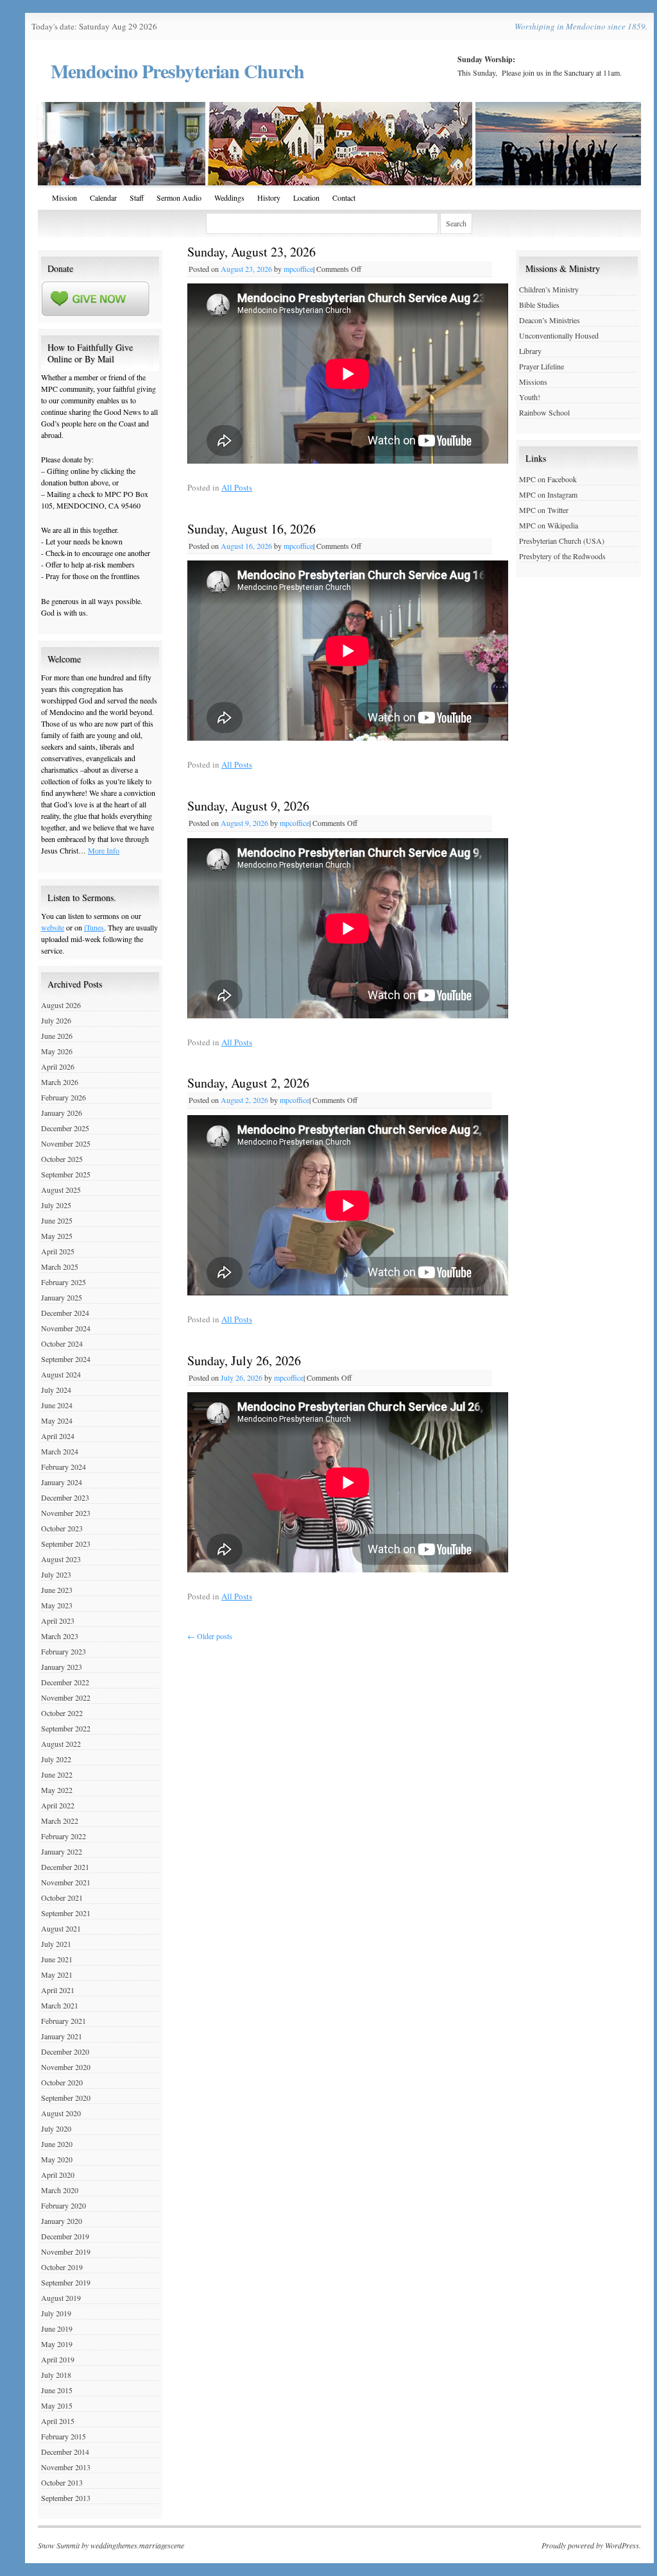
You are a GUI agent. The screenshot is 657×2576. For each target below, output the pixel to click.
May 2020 (57, 2159)
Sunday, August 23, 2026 (252, 252)
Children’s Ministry (549, 289)
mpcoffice (298, 269)
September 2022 (66, 1728)
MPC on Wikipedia (549, 525)
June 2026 (57, 1036)
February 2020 (64, 2205)
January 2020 (62, 2221)
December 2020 (65, 2051)
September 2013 (66, 2498)
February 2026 (64, 1097)
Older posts (210, 1636)
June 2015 (57, 2390)
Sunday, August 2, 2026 (248, 1083)
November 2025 (66, 1143)
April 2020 (58, 2175)
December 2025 (65, 1128)
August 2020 (61, 2113)
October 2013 (62, 2482)
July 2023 (56, 1574)
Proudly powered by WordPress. (591, 2545)
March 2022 (60, 1821)
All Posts (237, 487)
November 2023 (66, 1513)
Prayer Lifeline (542, 366)
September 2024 (66, 1359)
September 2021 (66, 1913)
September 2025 (66, 1174)
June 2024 (57, 1405)
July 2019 (56, 2313)
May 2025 (57, 1236)
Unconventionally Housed (559, 335)
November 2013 (66, 2467)
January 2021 (62, 2036)
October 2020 (62, 2082)
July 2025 (56, 1205)
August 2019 (61, 2298)
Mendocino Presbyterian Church (177, 71)
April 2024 (58, 1436)
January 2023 (62, 1667)
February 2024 (64, 1467)
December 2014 (65, 2452)
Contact (344, 198)
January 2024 (62, 1482)
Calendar (103, 198)
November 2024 (66, 1328)
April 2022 (58, 1805)
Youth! (530, 397)
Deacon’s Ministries (550, 320)
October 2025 (62, 1159)
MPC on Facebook (548, 479)
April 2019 (58, 2359)
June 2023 (57, 1590)
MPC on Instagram (548, 494)
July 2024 (56, 1390)
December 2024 (65, 1313)
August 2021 (61, 1928)
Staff (137, 198)
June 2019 (57, 2328)
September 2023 (66, 1544)
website (53, 927)
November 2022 (66, 1697)
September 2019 (66, 2282)
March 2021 (60, 2005)
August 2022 (61, 1744)
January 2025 (62, 1297)
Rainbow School (544, 412)
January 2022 (62, 1851)
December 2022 (65, 1682)
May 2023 (57, 1605)
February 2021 (64, 2021)
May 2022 (57, 1790)
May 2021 (57, 1974)
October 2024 (62, 1343)
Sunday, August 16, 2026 (252, 529)
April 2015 (58, 2421)
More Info (104, 850)
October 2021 (62, 1898)
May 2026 (57, 1051)
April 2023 (58, 1621)
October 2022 (62, 1713)
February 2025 (64, 1282)
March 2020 (60, 2190)
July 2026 (56, 1020)
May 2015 (57, 2405)
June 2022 (57, 1774)
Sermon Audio (179, 198)
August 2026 (61, 1005)
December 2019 (65, 2236)
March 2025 (60, 1267)
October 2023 (62, 1528)
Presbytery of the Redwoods (562, 556)
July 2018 (56, 2375)
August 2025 (61, 1190)
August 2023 (61, 1559)
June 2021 (57, 1959)
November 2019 (66, 2252)
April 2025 (58, 1251)
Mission (64, 198)
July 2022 (56, 1759)
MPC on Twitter (544, 510)
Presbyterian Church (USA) (562, 541)
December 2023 (65, 1497)
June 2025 (57, 1220)
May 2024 (57, 1420)
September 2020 (66, 2098)
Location (306, 198)
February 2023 (64, 1651)
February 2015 (64, 2436)
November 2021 (66, 1882)
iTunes (94, 927)
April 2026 (58, 1066)
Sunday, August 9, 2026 (248, 806)
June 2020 (57, 2144)
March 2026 (60, 1082)
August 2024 (61, 1374)
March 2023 (60, 1636)
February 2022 (64, 1836)
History (269, 198)
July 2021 (56, 1944)
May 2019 (57, 2344)
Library (530, 351)
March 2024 (60, 1451)
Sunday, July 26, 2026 (244, 1360)
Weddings (229, 198)
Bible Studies (539, 305)
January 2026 (62, 1113)
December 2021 (65, 1867)
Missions (533, 382)
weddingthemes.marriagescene (137, 2545)
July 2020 (56, 2128)
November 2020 (66, 2067)
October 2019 (62, 2267)
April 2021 (58, 1990)
